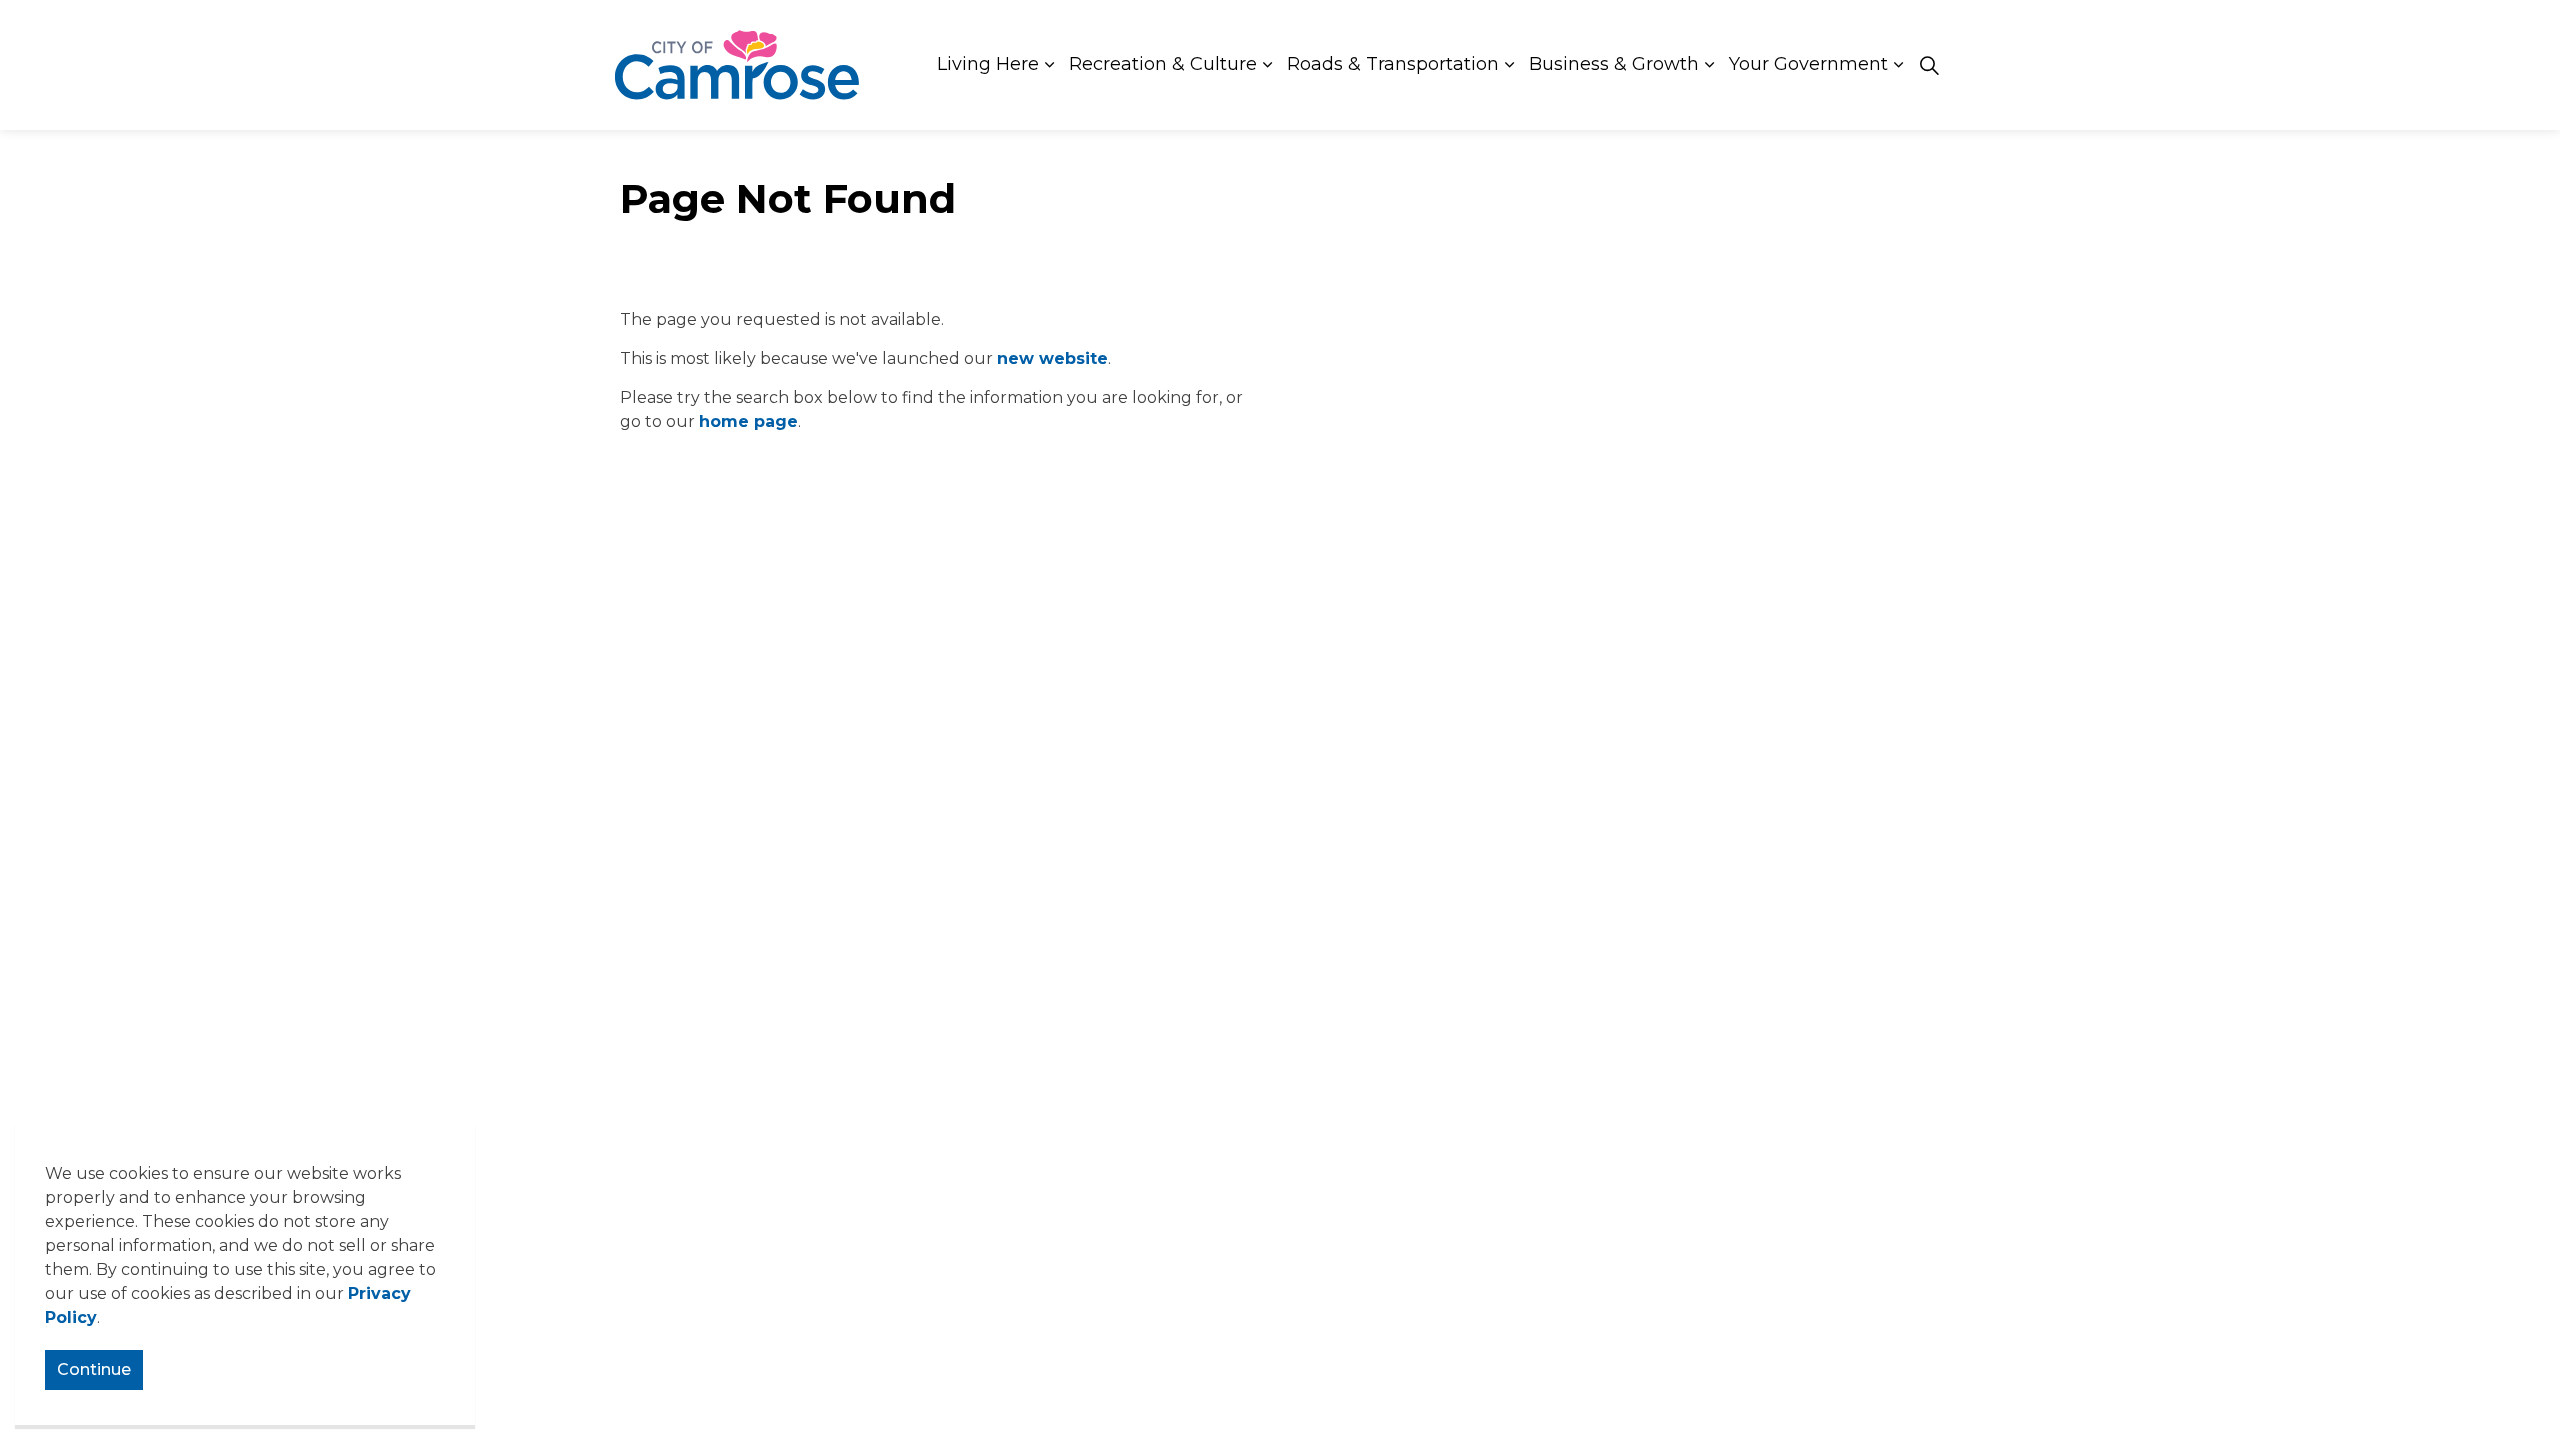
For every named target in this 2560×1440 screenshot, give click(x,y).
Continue (94, 1369)
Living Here (988, 64)
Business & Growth (1614, 64)
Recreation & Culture (1163, 64)
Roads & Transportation (1393, 64)
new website (1052, 358)
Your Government (1808, 64)
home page (748, 421)
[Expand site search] (1929, 65)
